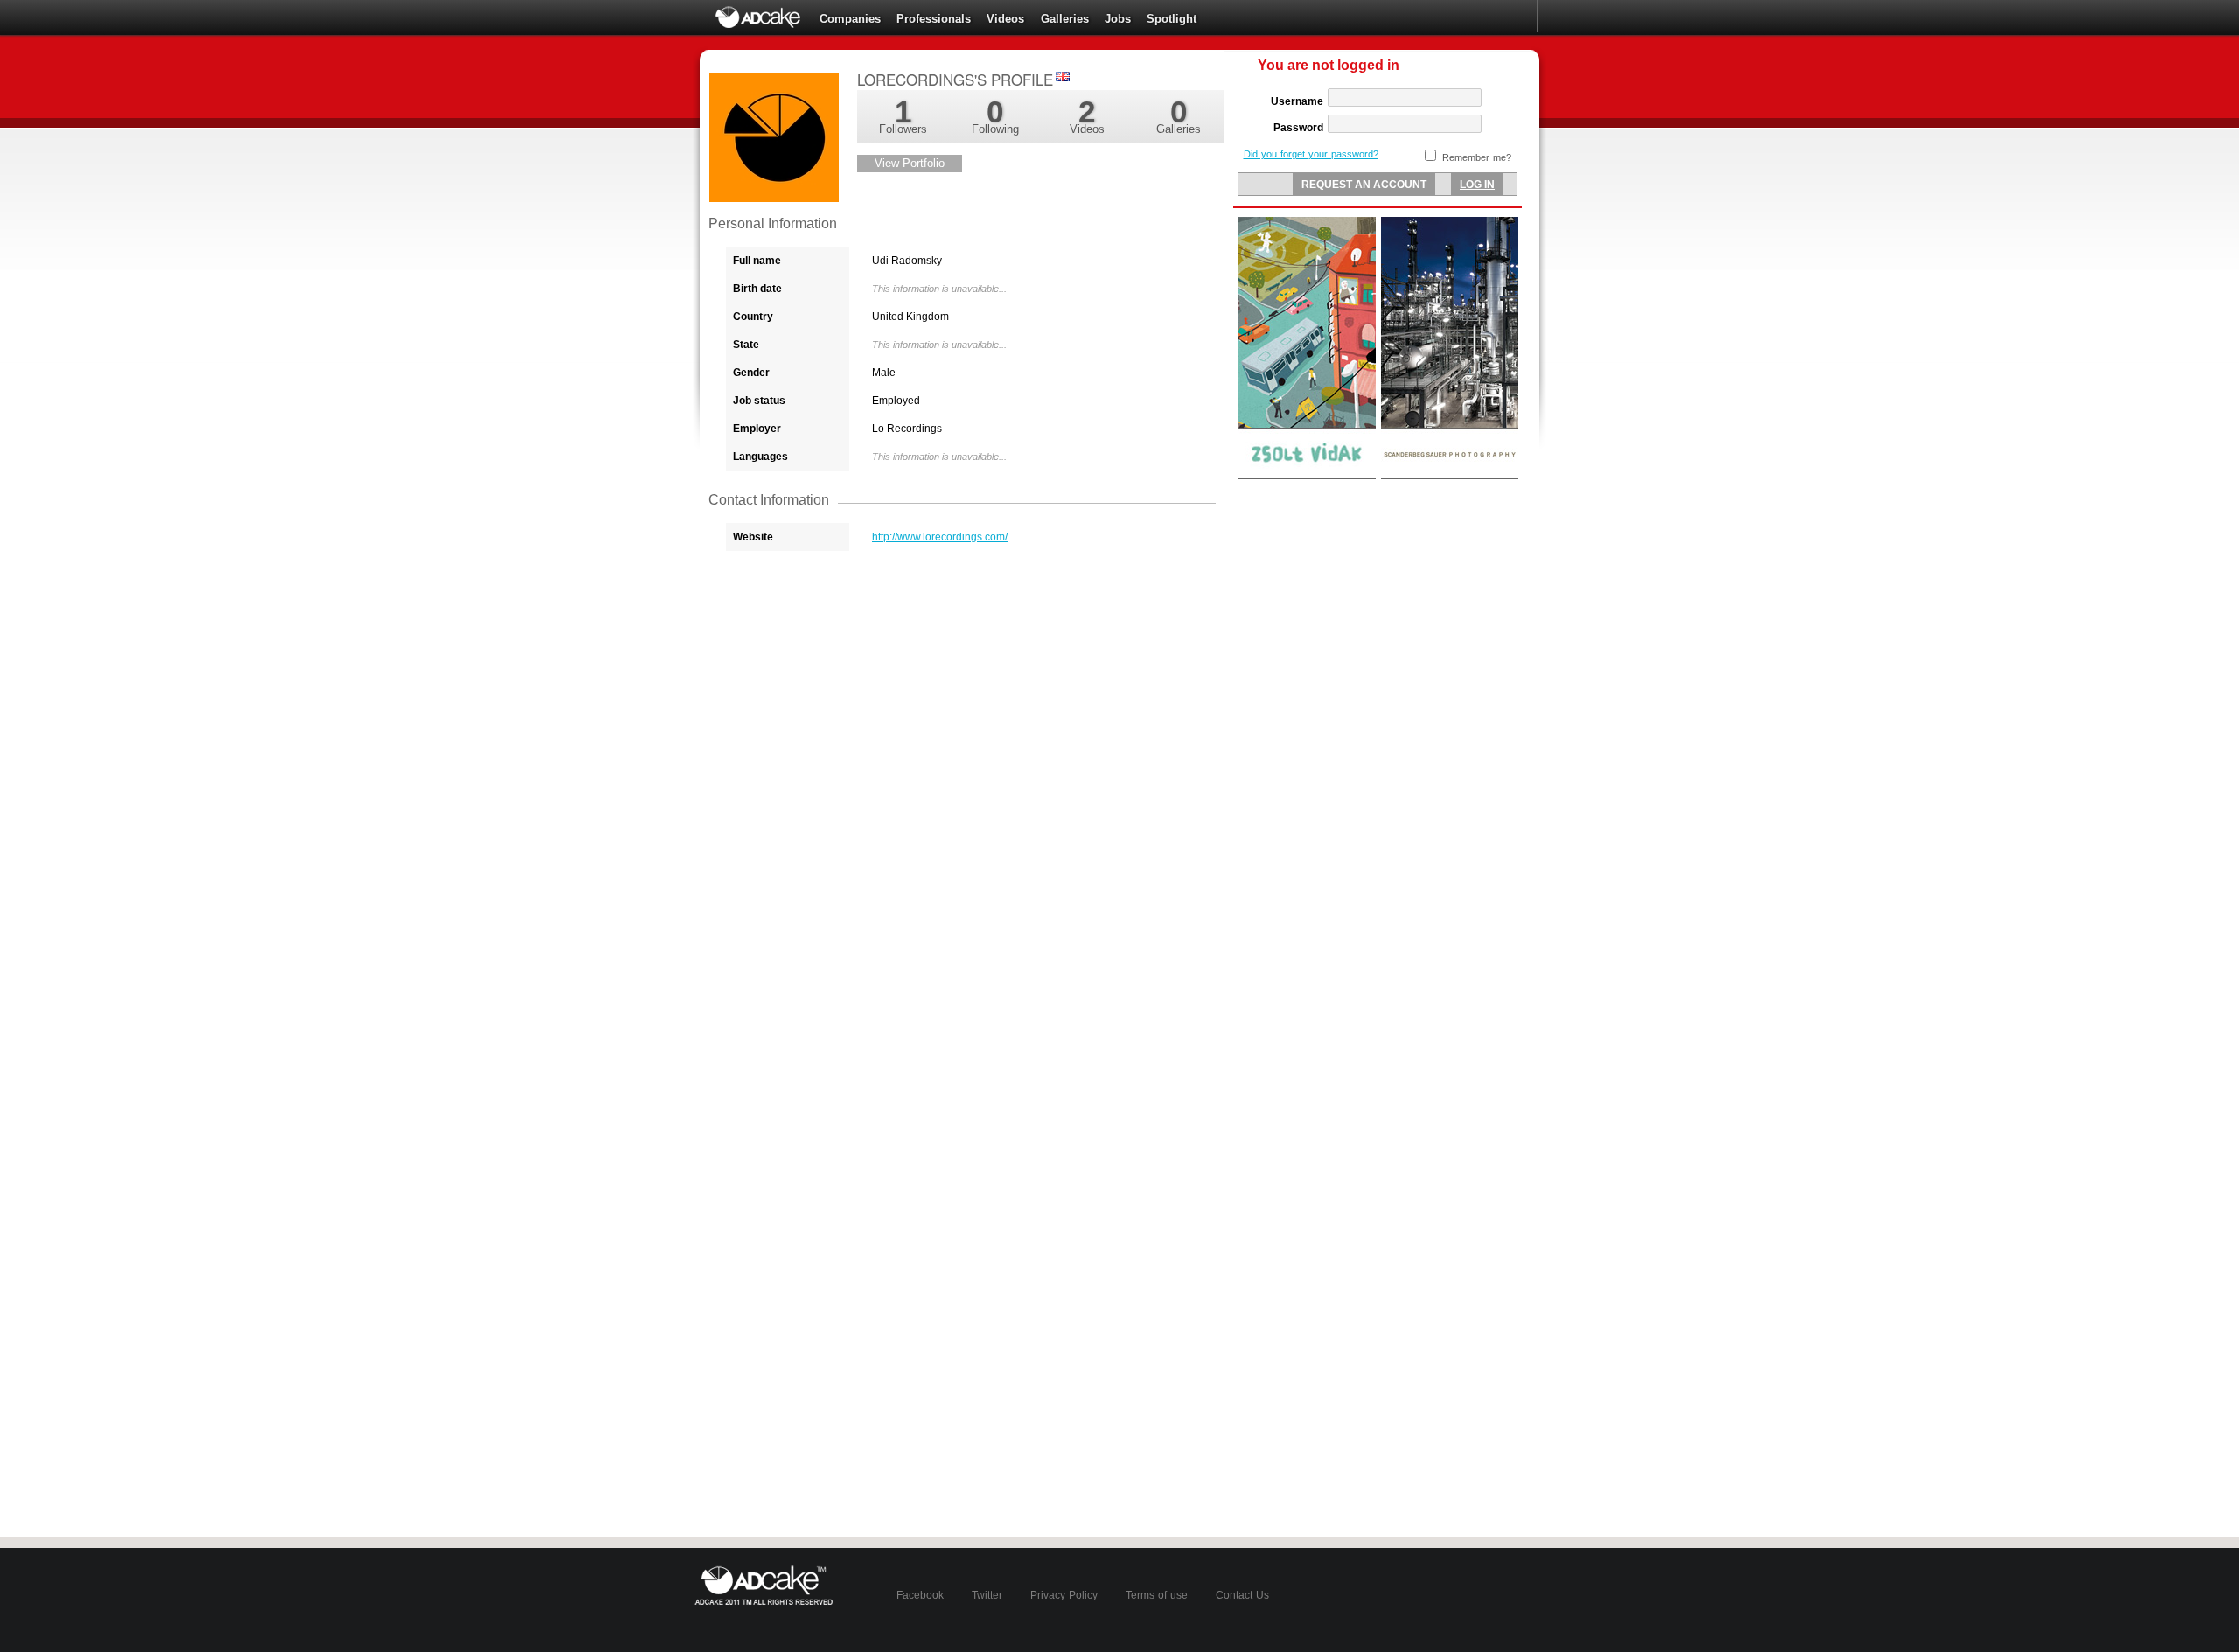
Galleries (1065, 19)
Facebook (920, 1595)
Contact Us (1242, 1595)
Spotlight (1172, 19)
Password (1298, 128)
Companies (850, 19)
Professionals (934, 19)
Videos (1005, 19)
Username (1297, 101)
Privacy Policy (1064, 1595)
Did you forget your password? (1311, 154)
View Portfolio (910, 163)
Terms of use (1157, 1595)
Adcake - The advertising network (759, 17)
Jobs (1118, 19)
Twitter (987, 1595)
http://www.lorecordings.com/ (940, 537)
